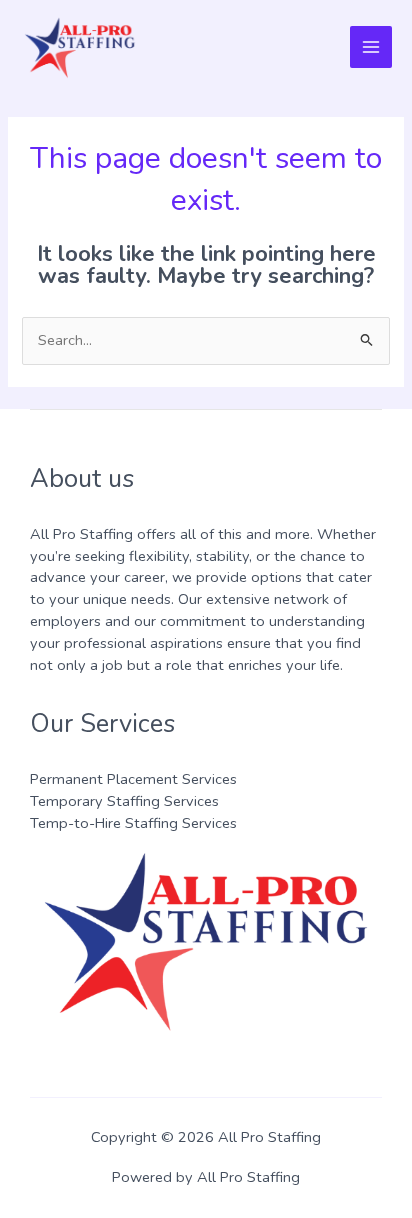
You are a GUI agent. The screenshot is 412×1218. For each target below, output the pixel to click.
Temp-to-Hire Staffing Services (133, 823)
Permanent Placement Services (133, 779)
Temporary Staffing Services (124, 801)
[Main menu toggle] (371, 47)
